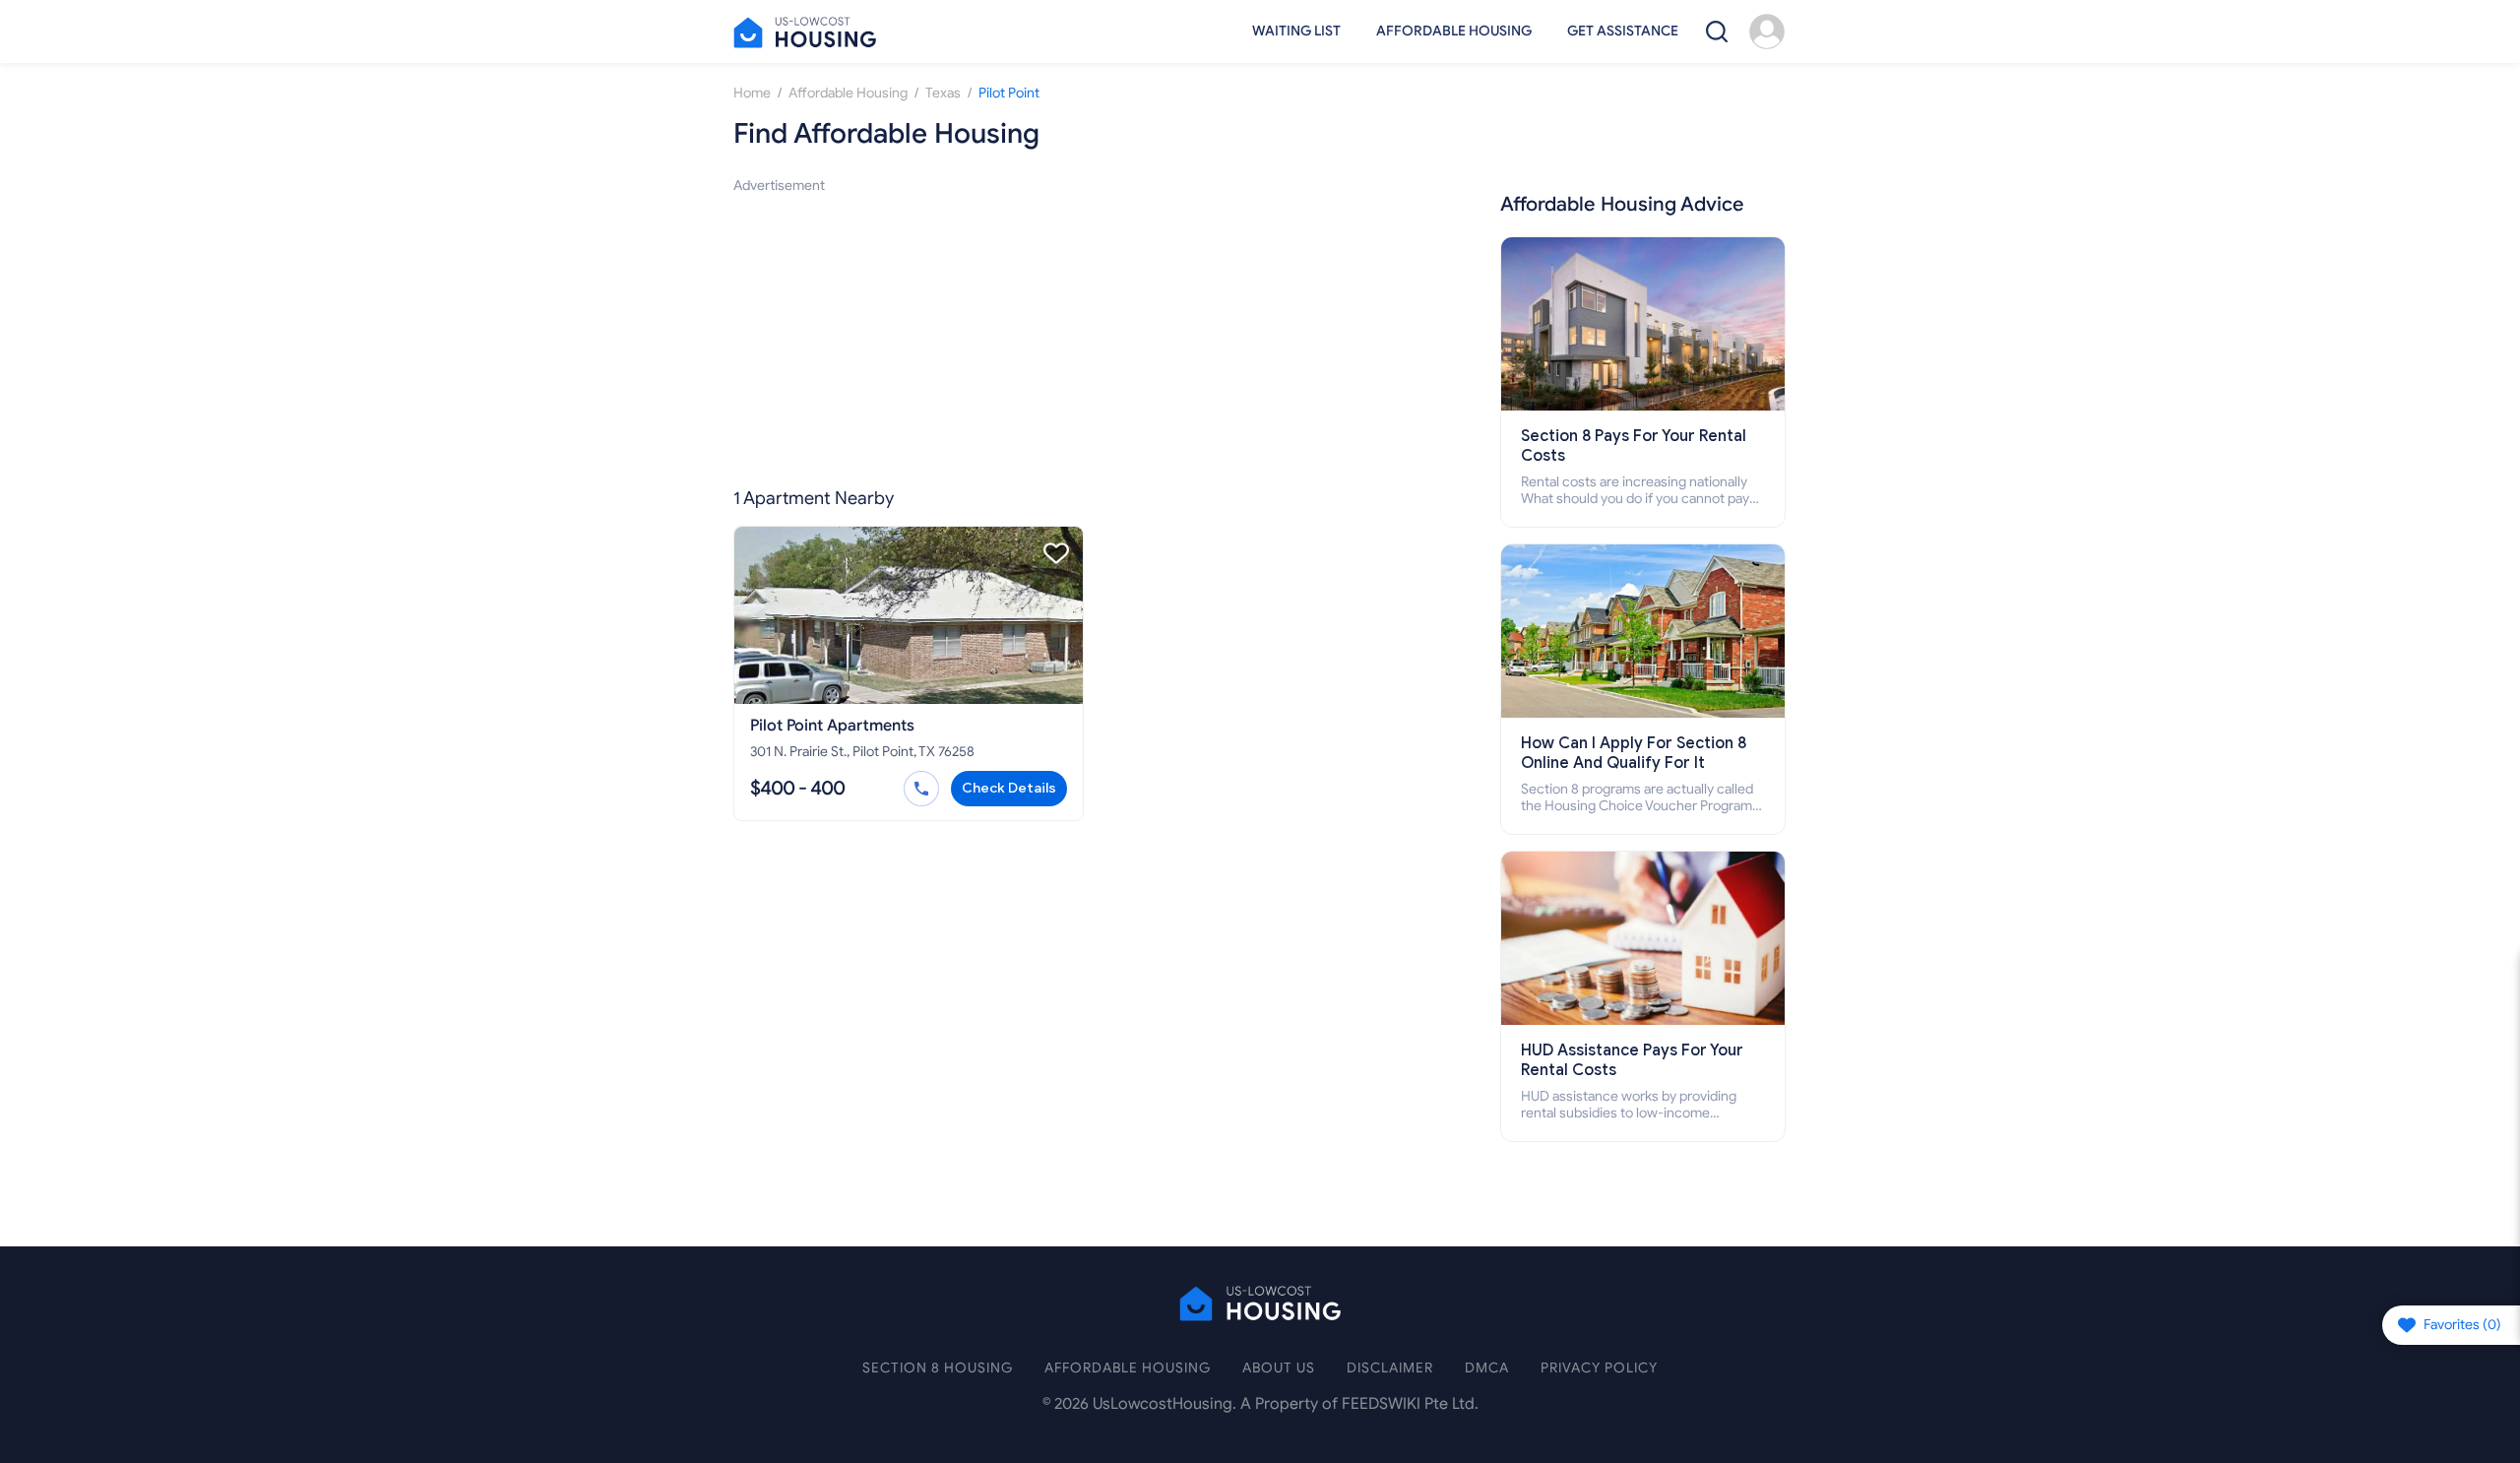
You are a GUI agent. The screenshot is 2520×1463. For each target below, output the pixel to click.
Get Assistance (1623, 31)
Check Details (1009, 788)
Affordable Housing (1454, 31)
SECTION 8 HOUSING (938, 1368)
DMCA (1487, 1368)
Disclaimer (1390, 1368)
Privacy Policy (1599, 1368)
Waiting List (1296, 31)
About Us (1279, 1368)
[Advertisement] (1092, 335)
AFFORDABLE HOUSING (1128, 1368)
